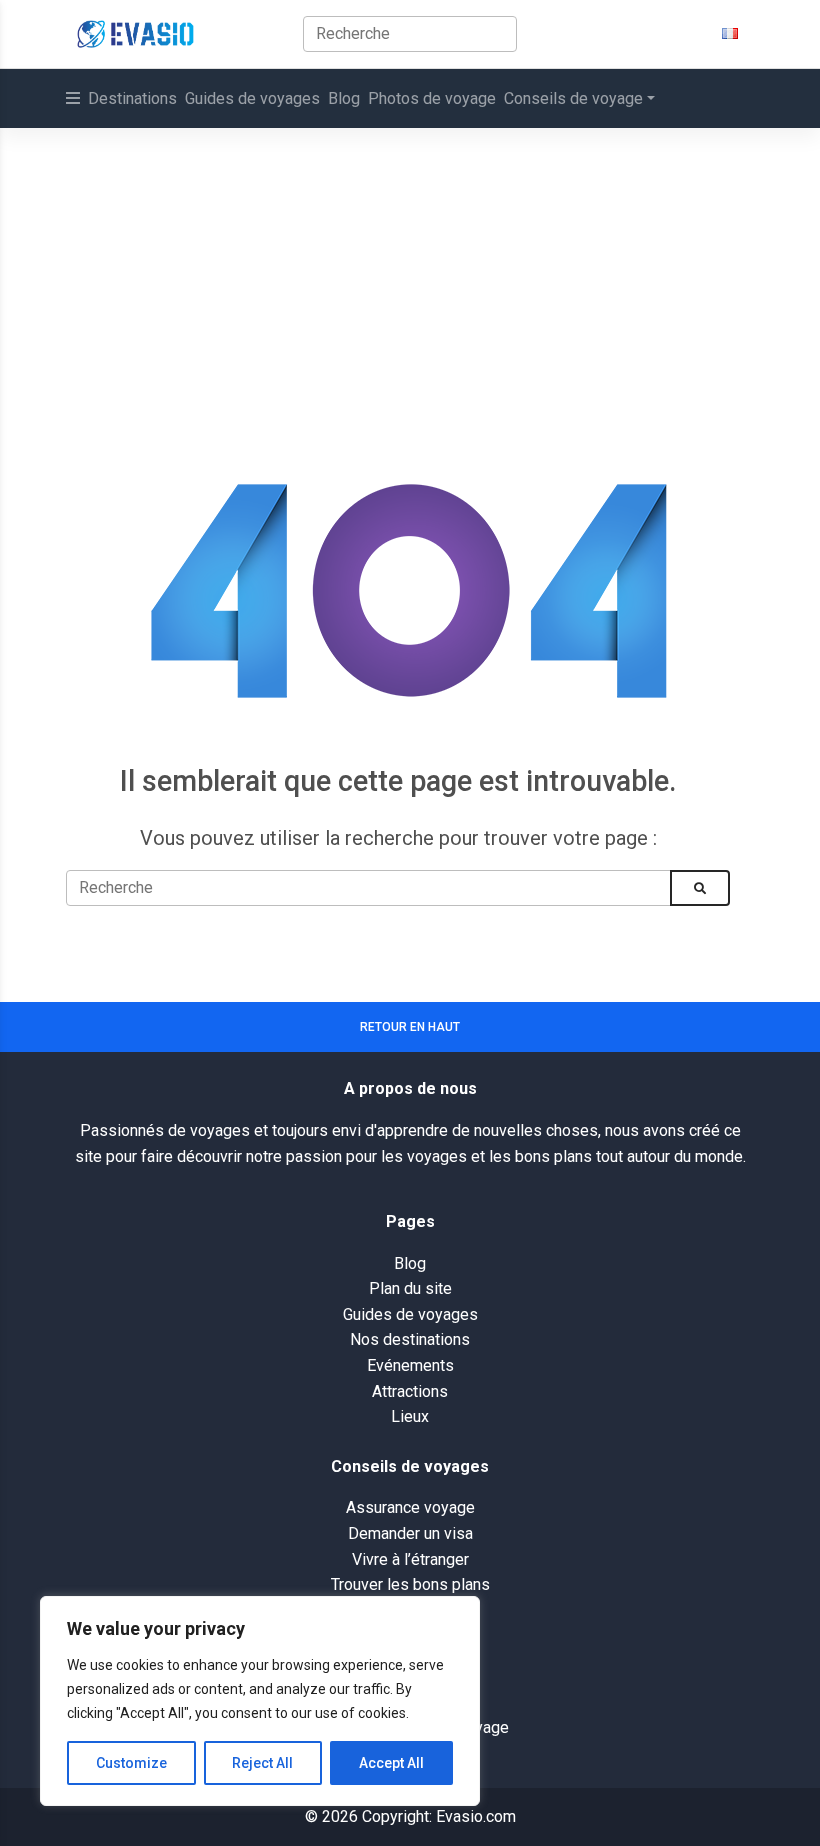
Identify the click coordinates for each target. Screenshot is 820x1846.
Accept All (391, 1763)
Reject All (262, 1763)
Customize (131, 1763)
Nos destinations (410, 1339)
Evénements (410, 1365)
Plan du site (410, 1288)
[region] (260, 1701)
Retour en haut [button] (410, 1027)
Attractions (410, 1391)
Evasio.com (476, 1816)
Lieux (410, 1416)
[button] (730, 33)
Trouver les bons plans (410, 1584)
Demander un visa (410, 1533)
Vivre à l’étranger (410, 1559)
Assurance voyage (410, 1507)
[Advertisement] (410, 278)
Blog (344, 98)
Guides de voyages (252, 98)
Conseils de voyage (573, 98)
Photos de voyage (432, 98)
